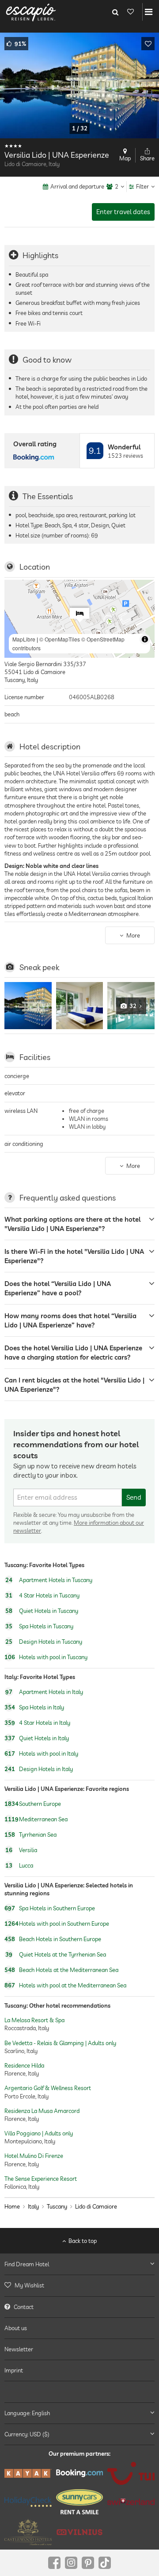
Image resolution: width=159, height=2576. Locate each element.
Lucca (19, 1865)
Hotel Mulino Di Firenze (34, 2156)
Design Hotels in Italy (39, 1769)
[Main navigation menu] (149, 12)
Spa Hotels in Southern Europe (50, 1909)
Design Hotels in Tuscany (44, 1642)
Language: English (27, 2413)
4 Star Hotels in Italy (37, 1723)
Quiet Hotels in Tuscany (42, 1611)
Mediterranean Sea (36, 1819)
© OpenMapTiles (60, 639)
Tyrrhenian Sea (30, 1835)
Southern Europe (33, 1804)
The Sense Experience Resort (41, 2178)
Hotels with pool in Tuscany (46, 1657)
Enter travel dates (123, 212)
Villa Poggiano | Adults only (39, 2133)
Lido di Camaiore (96, 2206)
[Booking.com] (80, 2473)
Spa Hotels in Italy (34, 1707)
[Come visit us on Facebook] (54, 2563)
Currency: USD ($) (27, 2434)
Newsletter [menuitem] (19, 2349)
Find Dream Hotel (27, 2264)
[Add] (148, 44)
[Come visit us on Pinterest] (88, 2563)
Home (12, 2206)
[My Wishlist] (130, 12)
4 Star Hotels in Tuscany (42, 1595)
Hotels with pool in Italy (41, 1753)
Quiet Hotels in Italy (37, 1738)
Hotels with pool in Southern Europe (57, 1924)
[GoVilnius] (80, 2532)
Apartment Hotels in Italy (44, 1692)
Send (134, 1497)
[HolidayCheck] (28, 2502)
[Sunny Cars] (80, 2502)
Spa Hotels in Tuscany (39, 1626)
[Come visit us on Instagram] (71, 2563)
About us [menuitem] (16, 2328)
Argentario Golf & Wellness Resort (48, 2088)
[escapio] (31, 12)
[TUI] (131, 2473)
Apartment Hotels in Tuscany (49, 1580)
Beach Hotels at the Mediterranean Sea (61, 1970)
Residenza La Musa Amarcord (42, 2110)
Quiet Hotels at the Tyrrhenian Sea (56, 1955)
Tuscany (57, 2206)
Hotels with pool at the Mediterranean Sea (65, 1986)
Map (125, 158)
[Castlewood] (28, 2532)
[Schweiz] (131, 2502)
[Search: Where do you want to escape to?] (115, 12)
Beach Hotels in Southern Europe (53, 1939)
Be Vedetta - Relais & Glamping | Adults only (60, 2042)
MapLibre (24, 639)
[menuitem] (79, 2285)
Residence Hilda (24, 2065)
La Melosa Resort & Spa (34, 2020)
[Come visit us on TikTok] (105, 2563)
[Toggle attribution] (145, 639)
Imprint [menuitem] (14, 2370)
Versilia (21, 1850)
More (133, 935)
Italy (33, 2206)
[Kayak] (28, 2473)
